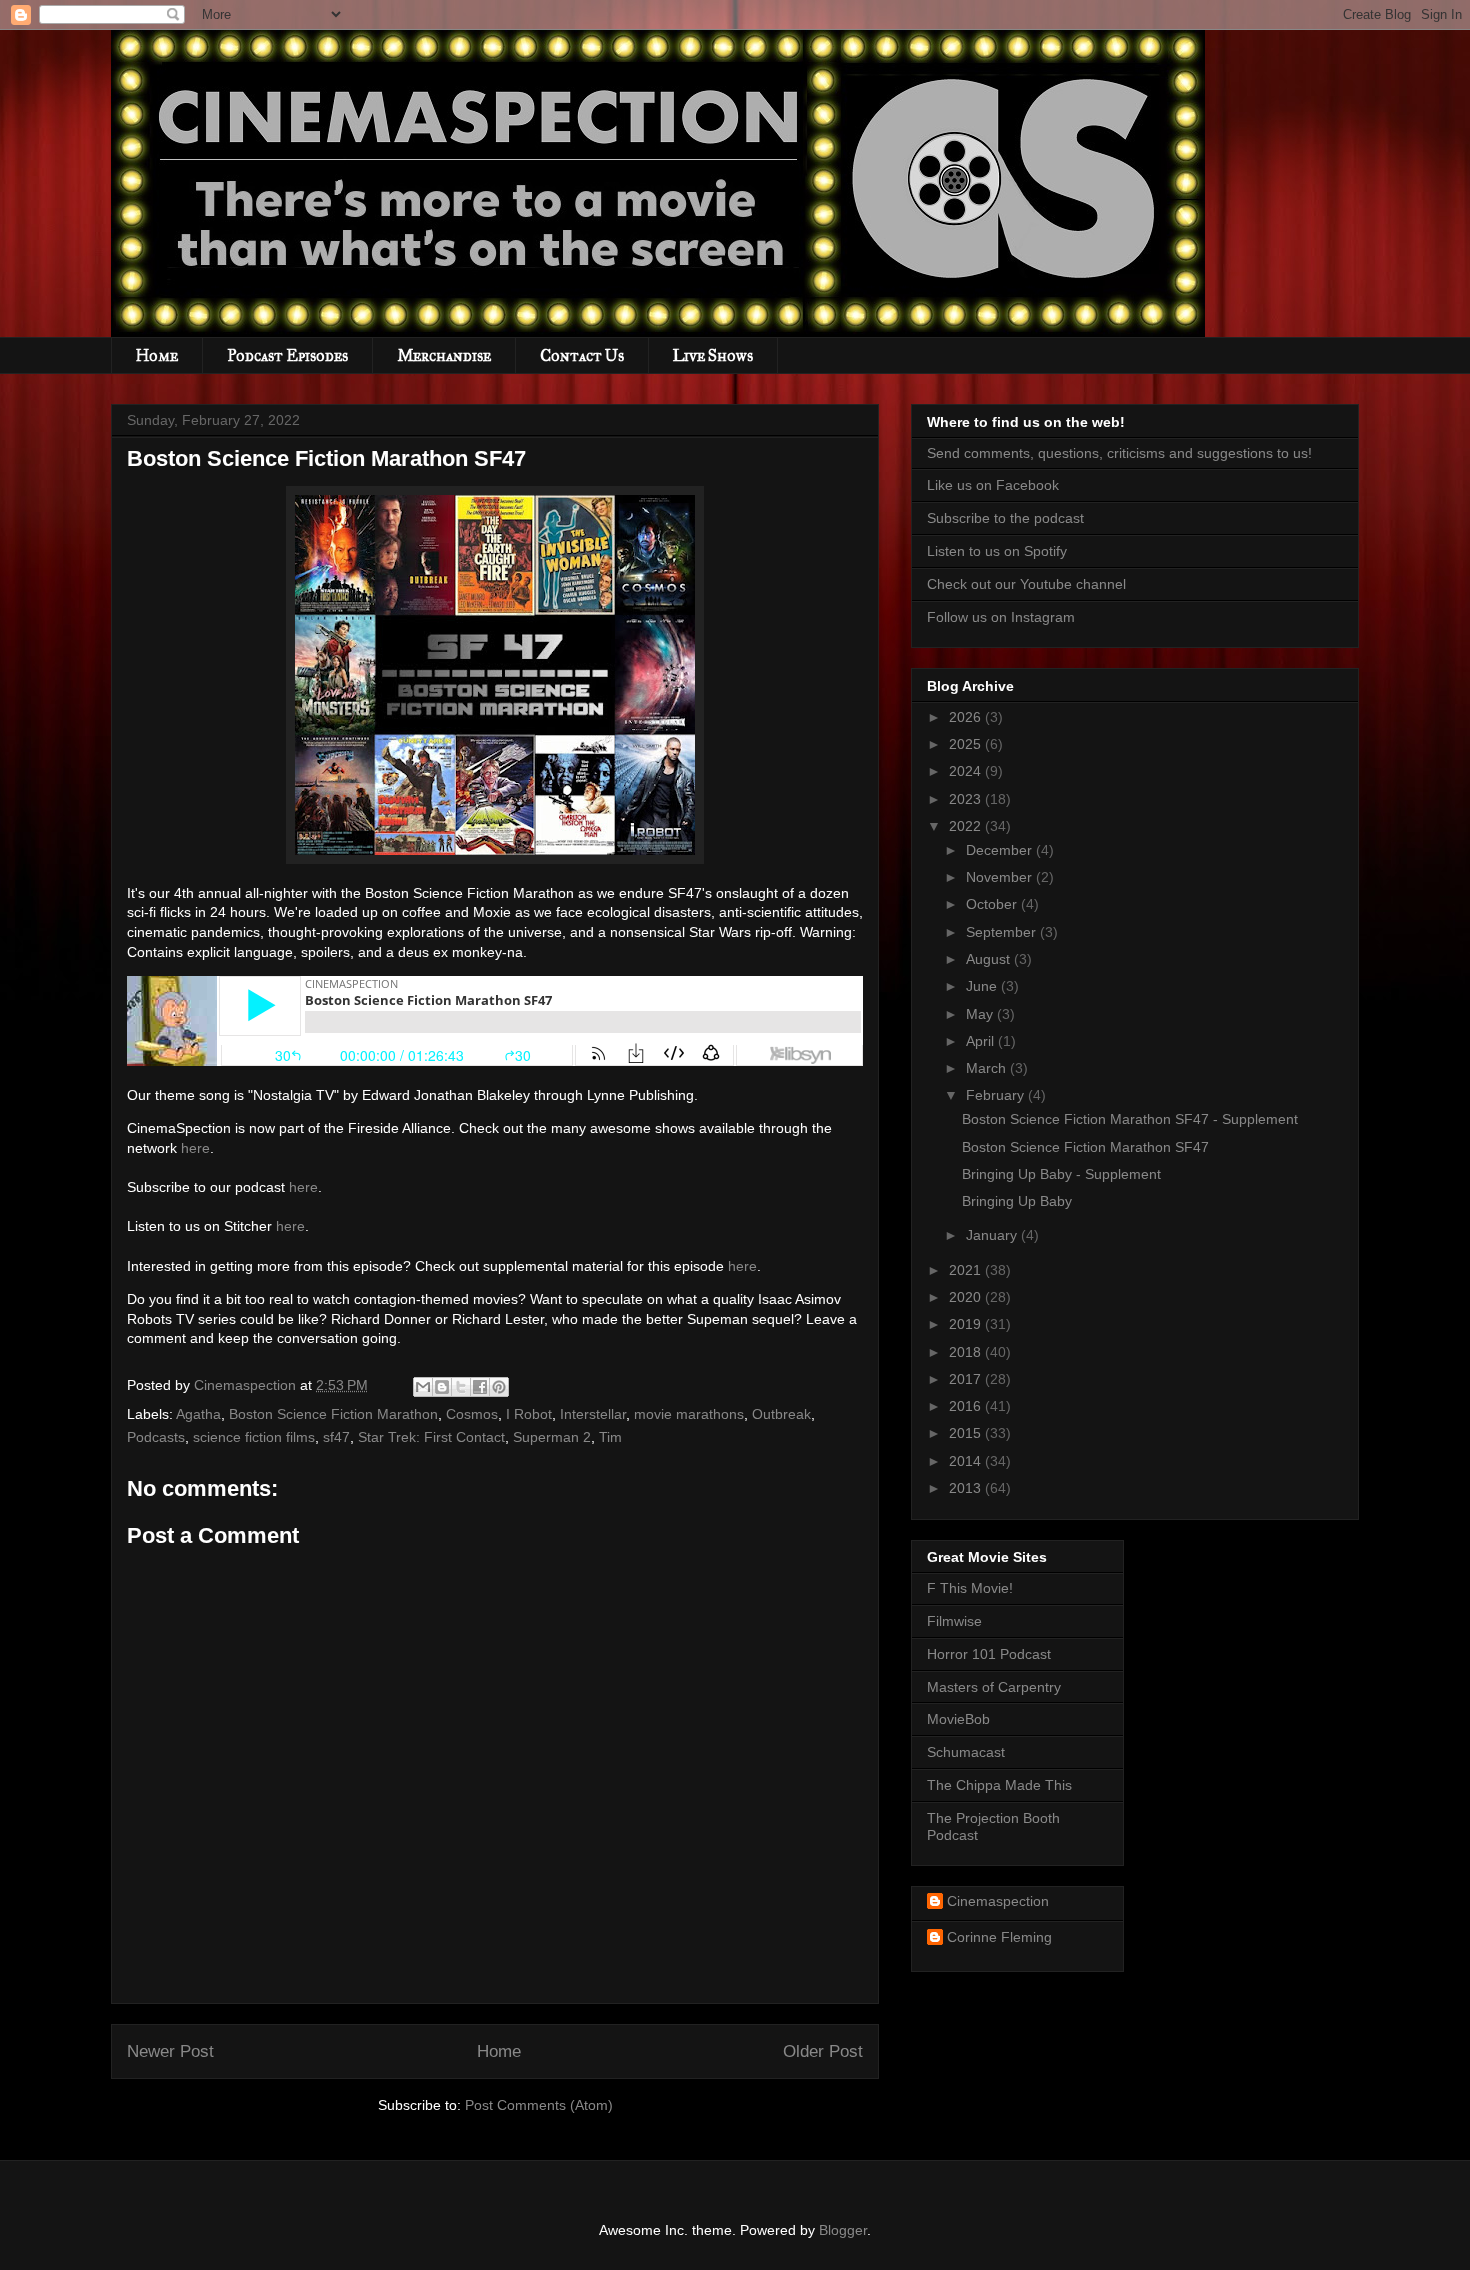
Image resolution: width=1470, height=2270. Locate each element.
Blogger (843, 2230)
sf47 (336, 1437)
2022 (967, 826)
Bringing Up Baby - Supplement (1061, 1174)
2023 (967, 799)
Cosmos (472, 1414)
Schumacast (966, 1752)
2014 (967, 1461)
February (997, 1095)
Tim (610, 1437)
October (993, 904)
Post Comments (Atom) (539, 2105)
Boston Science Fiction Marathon (333, 1414)
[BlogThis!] (442, 1387)
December (1001, 850)
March (988, 1068)
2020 (967, 1297)
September (1003, 932)
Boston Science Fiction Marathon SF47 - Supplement (1130, 1119)
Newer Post (170, 2051)
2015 (967, 1433)
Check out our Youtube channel (1026, 584)
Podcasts (156, 1437)
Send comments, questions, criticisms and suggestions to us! (1119, 453)
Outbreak (781, 1414)
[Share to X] (461, 1387)
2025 (967, 744)
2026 (967, 717)
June (983, 986)
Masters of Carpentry (994, 1687)
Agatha (198, 1414)
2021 (967, 1270)
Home (157, 355)
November (1001, 877)
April (982, 1041)
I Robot (529, 1414)
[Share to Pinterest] (499, 1387)
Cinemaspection (998, 1901)
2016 (967, 1406)
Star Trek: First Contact (431, 1437)
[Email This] (423, 1387)
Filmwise (954, 1621)
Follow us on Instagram (1001, 617)
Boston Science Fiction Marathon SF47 (1085, 1147)
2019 (967, 1324)
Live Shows (713, 355)
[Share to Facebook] (480, 1387)
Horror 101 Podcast (989, 1654)
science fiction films (254, 1437)
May (981, 1014)
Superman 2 (552, 1437)
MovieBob (958, 1719)
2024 (967, 771)
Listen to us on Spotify (997, 551)
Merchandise (444, 355)
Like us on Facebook (993, 485)
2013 (967, 1488)
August (990, 959)
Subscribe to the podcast (1005, 518)
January (993, 1235)
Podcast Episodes (287, 355)
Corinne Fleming (999, 1937)
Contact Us (582, 355)
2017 (967, 1379)
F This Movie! (970, 1588)
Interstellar (593, 1414)
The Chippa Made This (999, 1785)
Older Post (823, 2051)
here (195, 1148)
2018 (967, 1352)
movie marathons (689, 1414)
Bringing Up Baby (1017, 1201)
